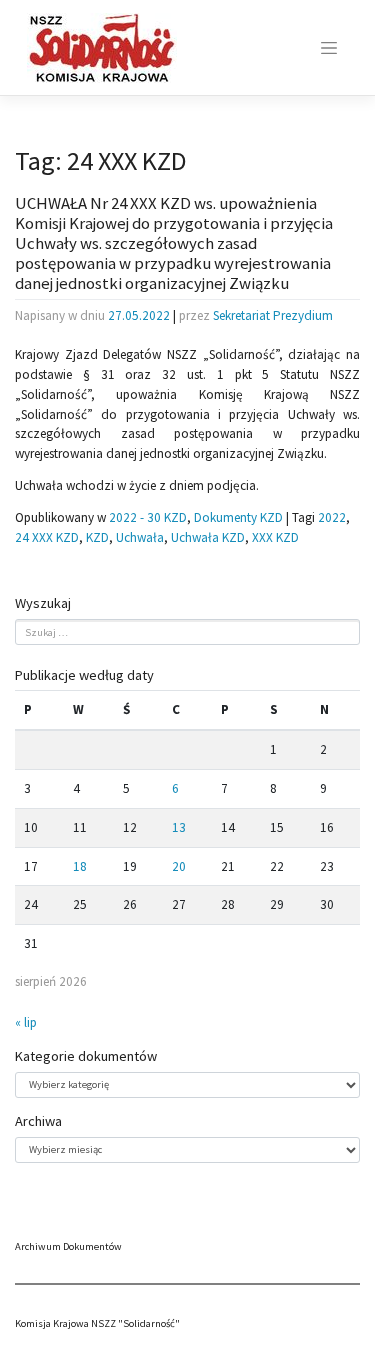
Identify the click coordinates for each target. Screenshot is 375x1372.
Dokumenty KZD (238, 517)
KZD (97, 537)
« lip (26, 1022)
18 (80, 866)
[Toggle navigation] (329, 48)
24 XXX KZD (47, 537)
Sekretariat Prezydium (273, 315)
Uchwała (140, 537)
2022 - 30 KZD (148, 517)
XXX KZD (275, 537)
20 (179, 866)
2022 (332, 517)
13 (179, 827)
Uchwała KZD (208, 537)
